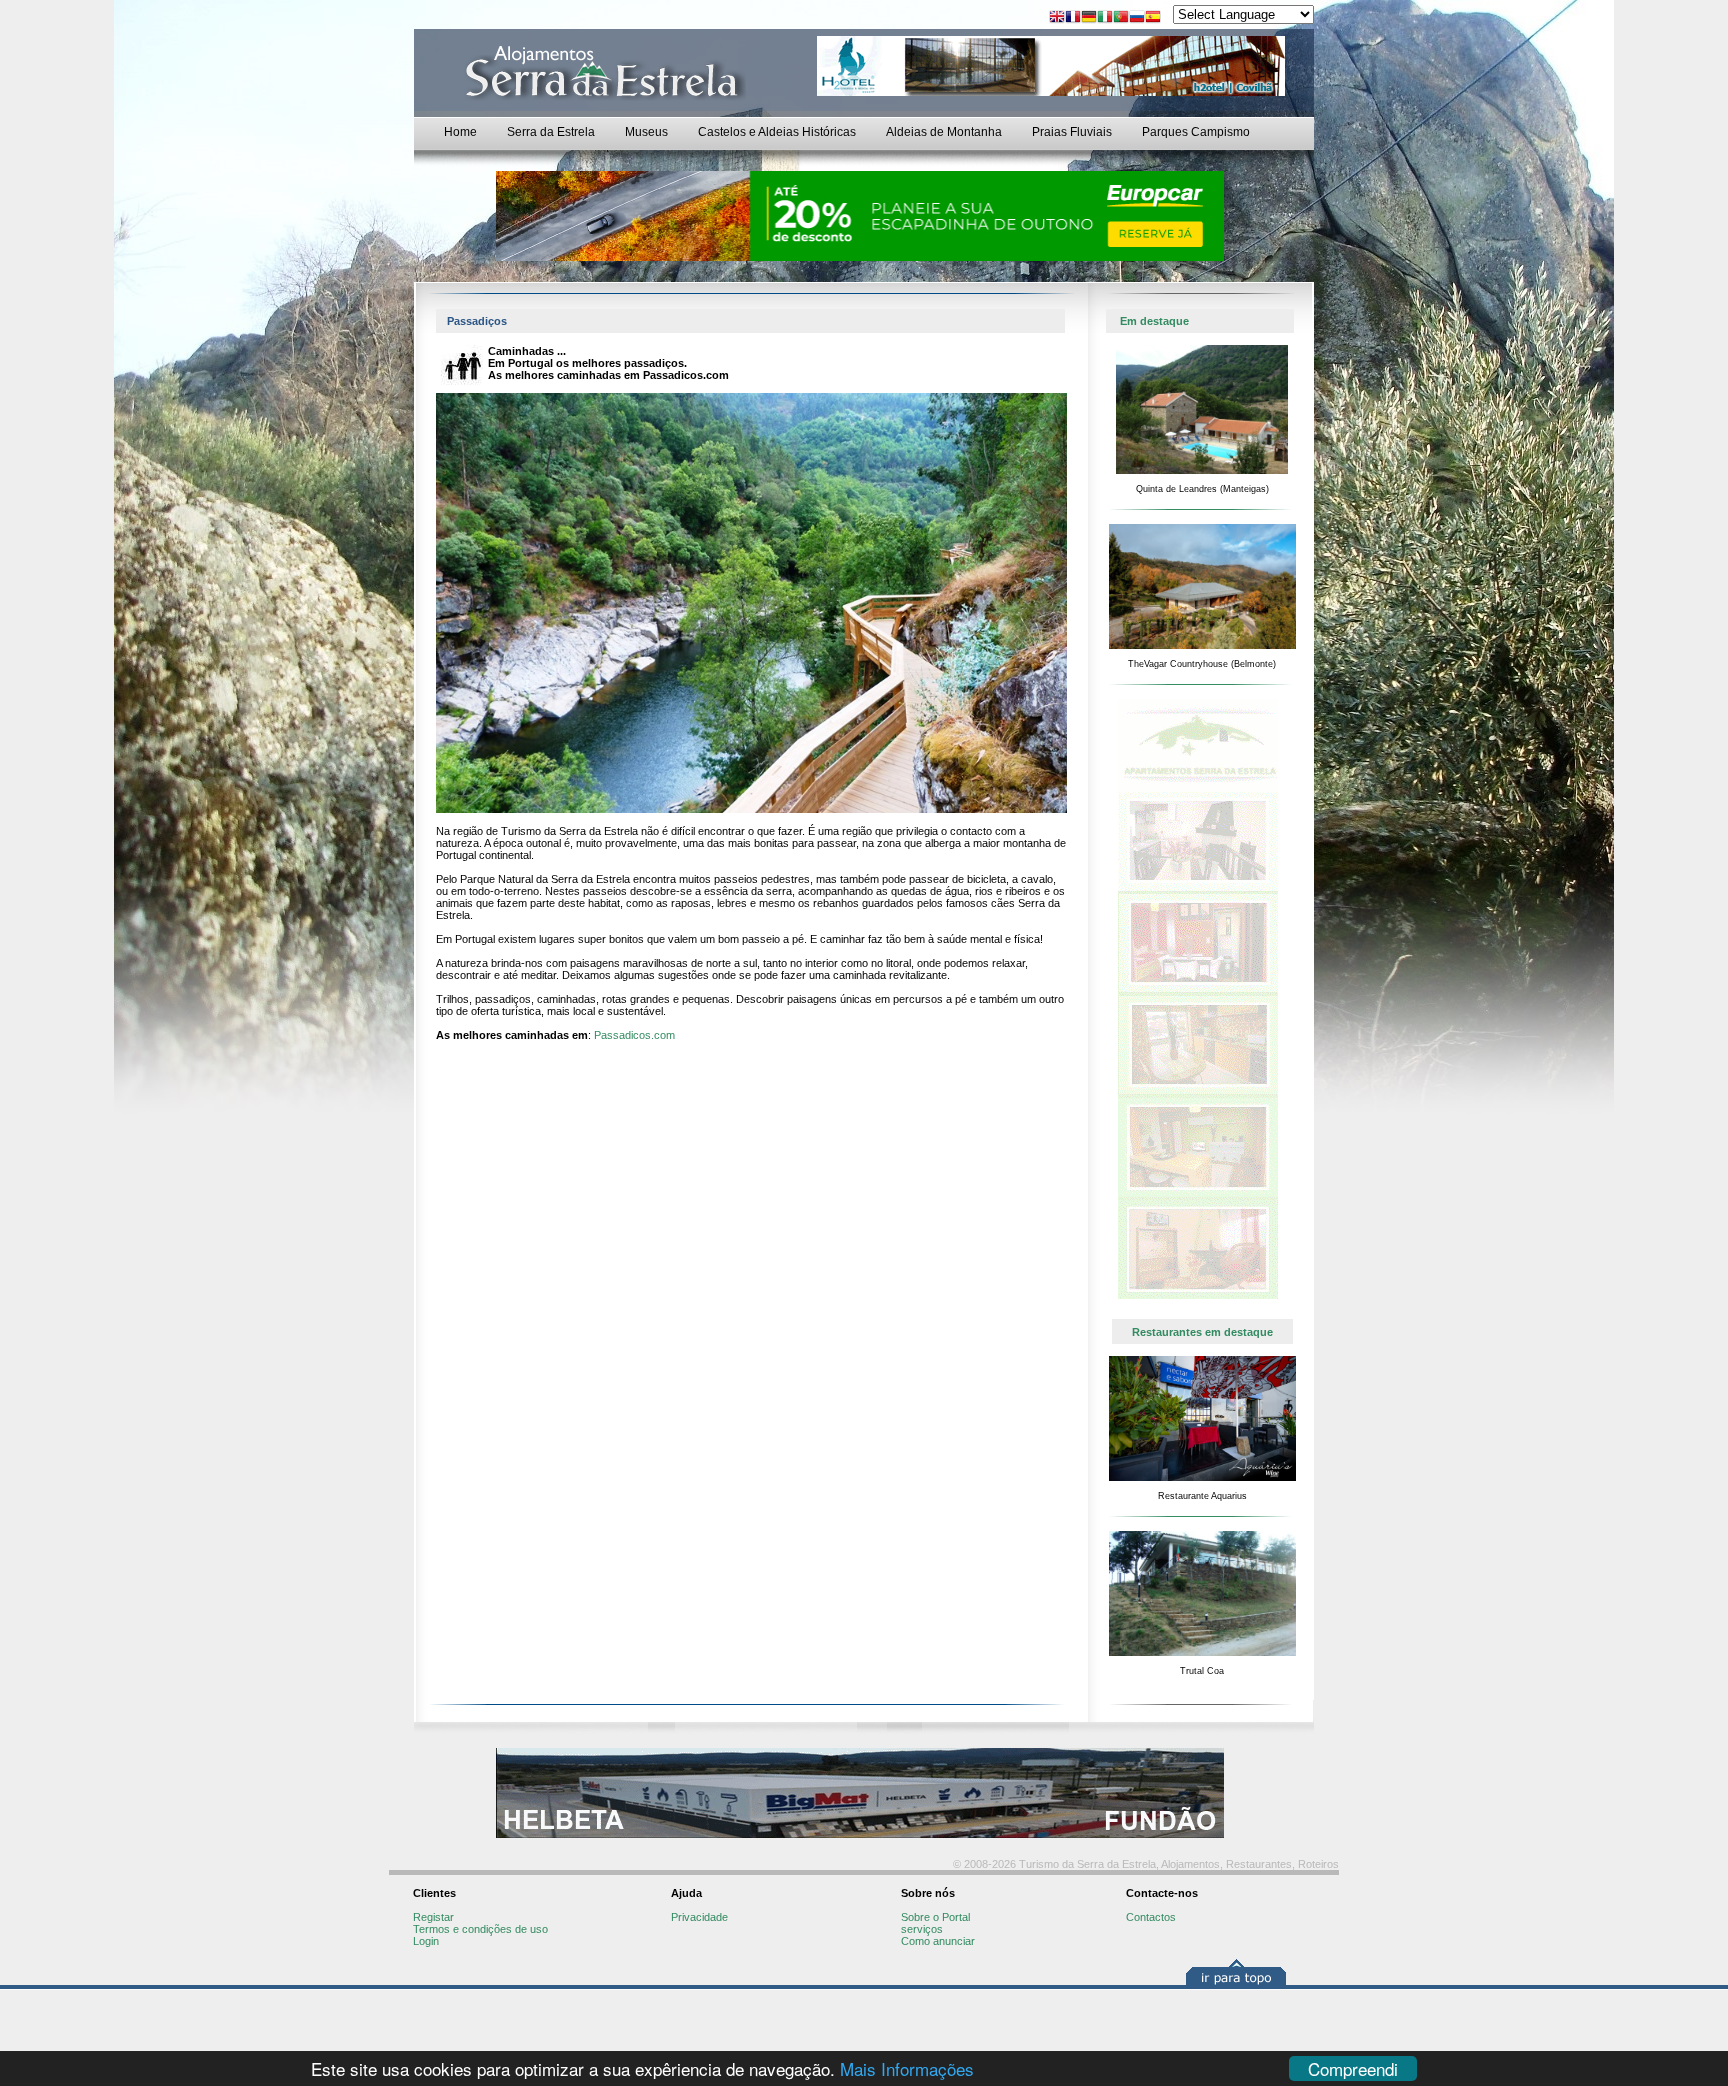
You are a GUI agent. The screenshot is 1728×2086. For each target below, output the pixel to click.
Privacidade (699, 1917)
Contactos (1151, 1917)
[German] (1089, 18)
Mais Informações (907, 2068)
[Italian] (1105, 18)
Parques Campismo (1196, 132)
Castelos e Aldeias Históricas (777, 132)
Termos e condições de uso (480, 1929)
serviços (922, 1929)
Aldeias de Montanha (944, 132)
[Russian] (1137, 18)
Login (426, 1941)
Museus (646, 132)
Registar (433, 1917)
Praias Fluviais (1072, 132)
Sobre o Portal (935, 1917)
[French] (1073, 18)
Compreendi (1353, 2068)
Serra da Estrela (551, 132)
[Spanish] (1153, 18)
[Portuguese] (1121, 18)
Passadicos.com (634, 1035)
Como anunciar (938, 1941)
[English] (1057, 18)
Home (460, 132)
